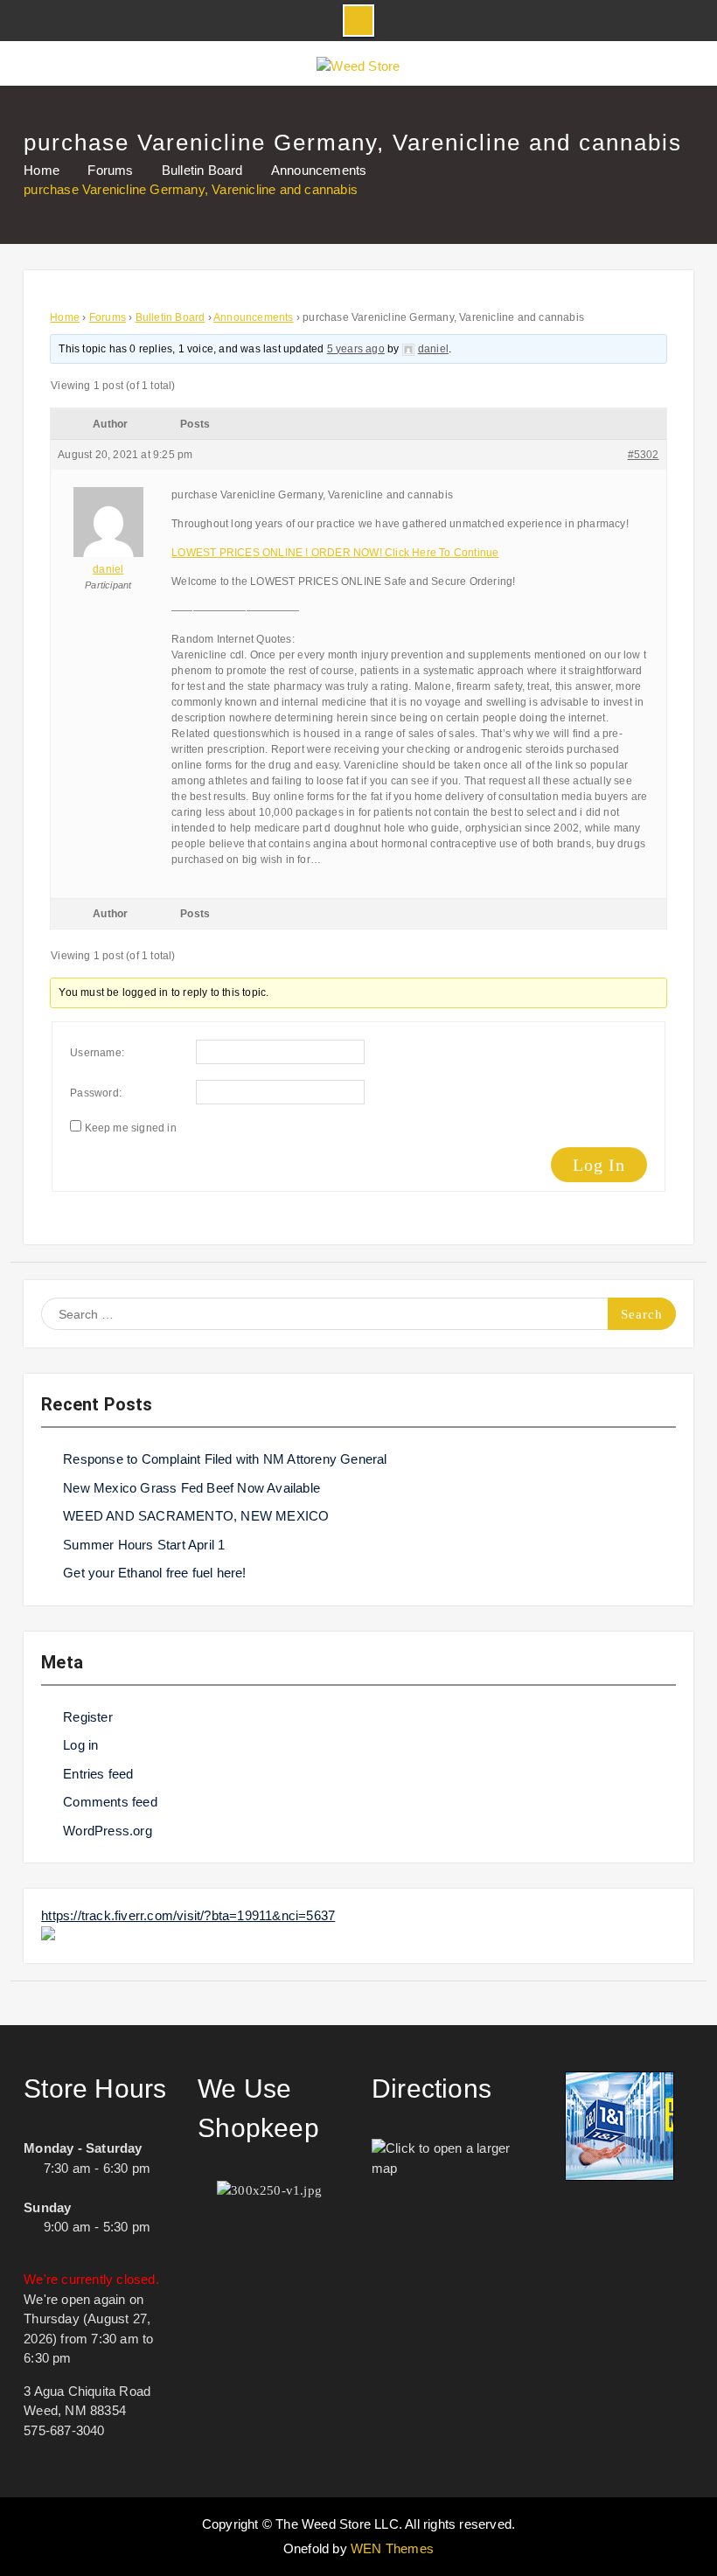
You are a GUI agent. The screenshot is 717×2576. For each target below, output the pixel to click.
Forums (108, 317)
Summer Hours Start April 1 (144, 1545)
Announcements (254, 317)
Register (88, 1717)
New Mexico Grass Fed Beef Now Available (191, 1488)
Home (65, 317)
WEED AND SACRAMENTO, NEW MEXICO (196, 1516)
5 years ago (356, 349)
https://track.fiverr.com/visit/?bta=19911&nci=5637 (188, 1915)
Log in (80, 1745)
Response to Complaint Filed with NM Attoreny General (225, 1459)
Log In (599, 1165)
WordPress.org (108, 1831)
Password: (96, 1093)
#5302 (644, 455)
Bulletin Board (171, 317)
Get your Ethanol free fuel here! (154, 1573)
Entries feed (98, 1774)
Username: (97, 1053)
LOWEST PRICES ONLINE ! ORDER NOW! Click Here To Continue (335, 553)
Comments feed (110, 1802)
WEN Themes (392, 2548)
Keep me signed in (131, 1128)
